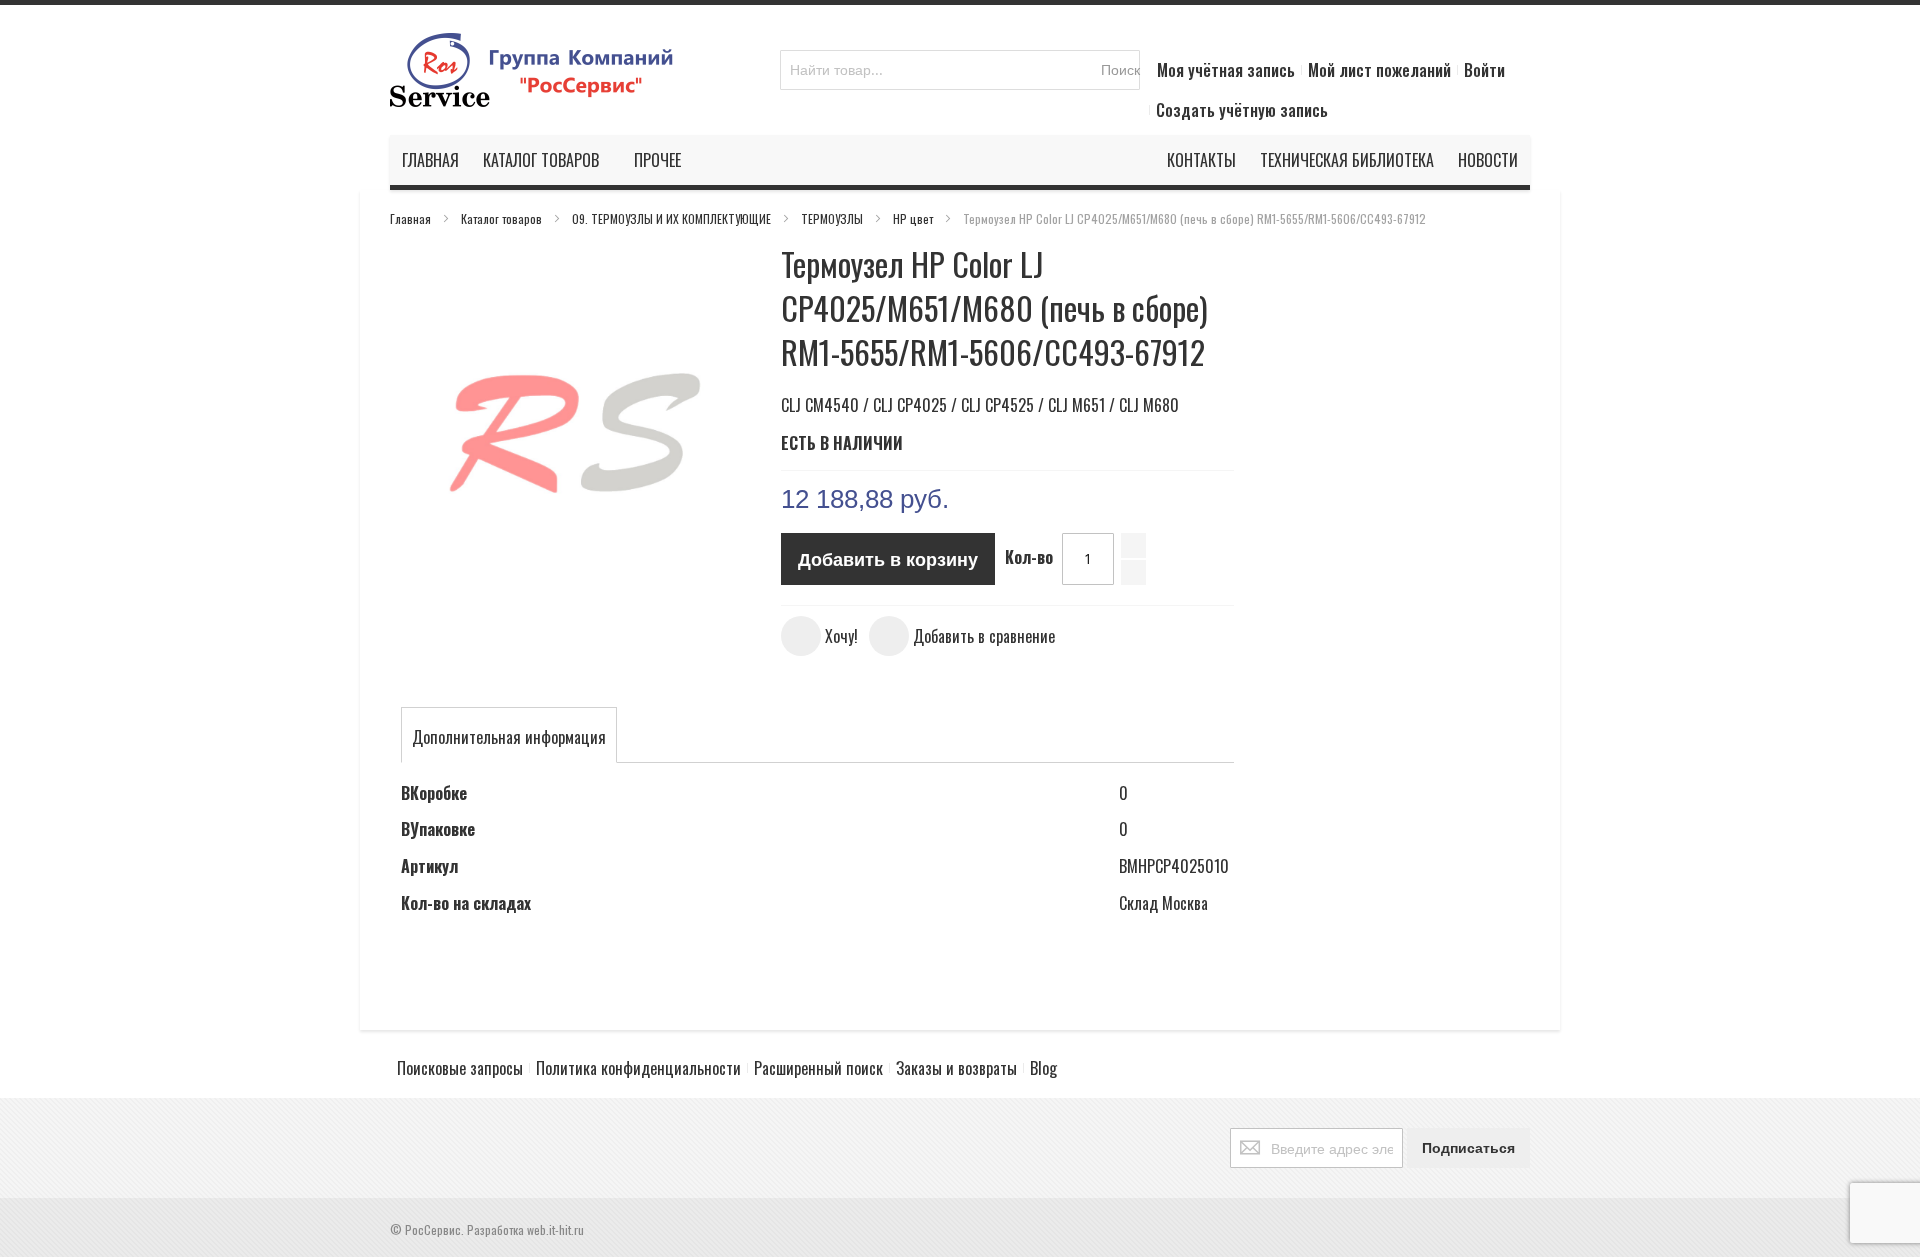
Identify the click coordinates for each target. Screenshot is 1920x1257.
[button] (819, 636)
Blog (1043, 1068)
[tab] (509, 737)
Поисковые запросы (460, 1068)
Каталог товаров (503, 218)
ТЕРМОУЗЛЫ (833, 218)
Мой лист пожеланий (1379, 70)
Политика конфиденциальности (638, 1068)
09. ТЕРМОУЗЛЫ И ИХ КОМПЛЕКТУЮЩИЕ (673, 218)
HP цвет (914, 218)
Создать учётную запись (1242, 110)
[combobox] (960, 70)
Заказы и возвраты (956, 1068)
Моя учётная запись (1226, 70)
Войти (1484, 70)
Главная (412, 218)
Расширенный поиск (818, 1068)
